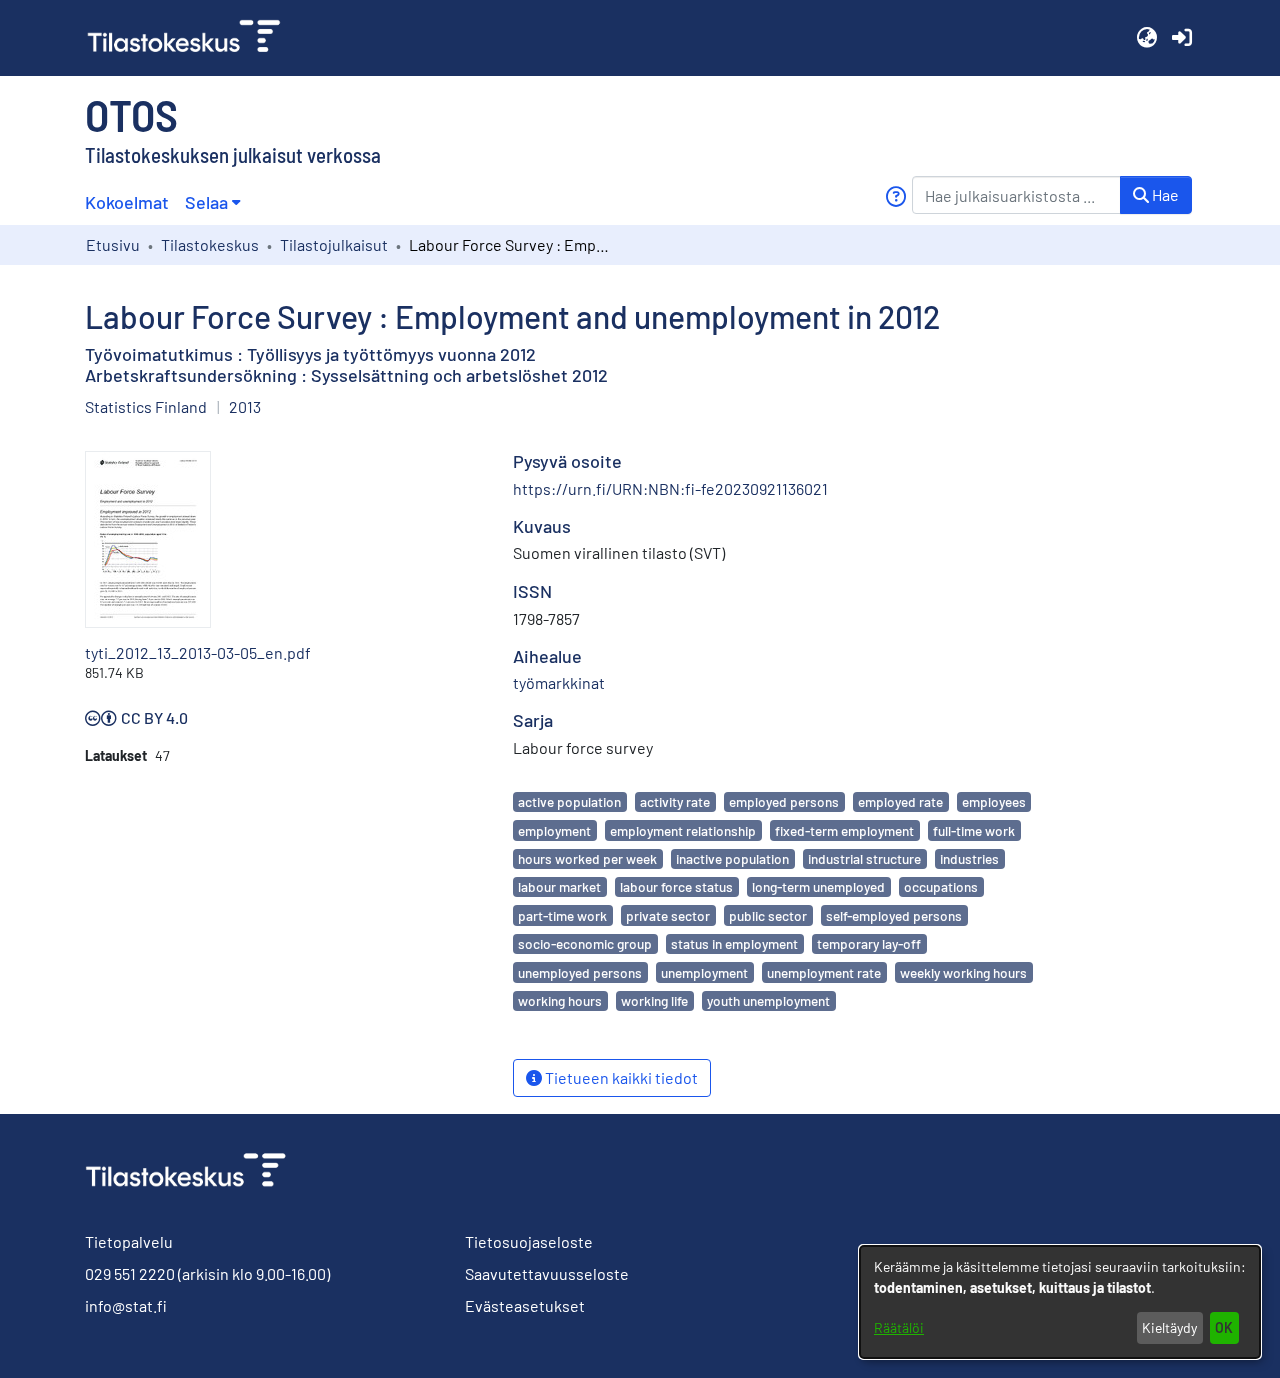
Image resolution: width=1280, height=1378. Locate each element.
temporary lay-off (869, 943)
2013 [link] (245, 406)
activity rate (675, 801)
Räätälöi (899, 1327)
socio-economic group (585, 943)
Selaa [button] (206, 202)
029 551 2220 (130, 1273)
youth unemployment (768, 1000)
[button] (1146, 38)
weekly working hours (963, 972)
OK (1224, 1327)
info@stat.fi (126, 1305)
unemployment (704, 972)
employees (994, 801)
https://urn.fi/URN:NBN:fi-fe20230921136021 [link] (670, 488)
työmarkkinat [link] (559, 682)
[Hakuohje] (895, 196)
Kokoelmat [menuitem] (127, 202)
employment (554, 830)
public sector (768, 915)
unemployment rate (824, 972)
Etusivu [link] (113, 244)
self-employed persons (894, 915)
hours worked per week (587, 858)
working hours (560, 1000)
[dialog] (1060, 1302)
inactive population (732, 858)
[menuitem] (212, 202)
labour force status (676, 886)
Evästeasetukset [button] (525, 1305)
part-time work (562, 915)
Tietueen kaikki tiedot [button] (620, 1077)
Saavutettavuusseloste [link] (547, 1273)
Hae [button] (1164, 194)
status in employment (734, 943)
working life (654, 1000)
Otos (131, 114)
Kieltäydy (1169, 1327)
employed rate (900, 801)
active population (569, 801)
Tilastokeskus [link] (210, 244)
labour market (559, 886)
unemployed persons (580, 972)
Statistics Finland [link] (146, 406)
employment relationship (683, 830)
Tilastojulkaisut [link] (334, 244)
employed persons (784, 801)
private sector (668, 915)
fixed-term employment (844, 830)
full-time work (974, 830)
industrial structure (864, 858)
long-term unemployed (818, 886)
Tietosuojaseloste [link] (529, 1241)
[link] (192, 38)
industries (969, 858)
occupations (941, 886)
